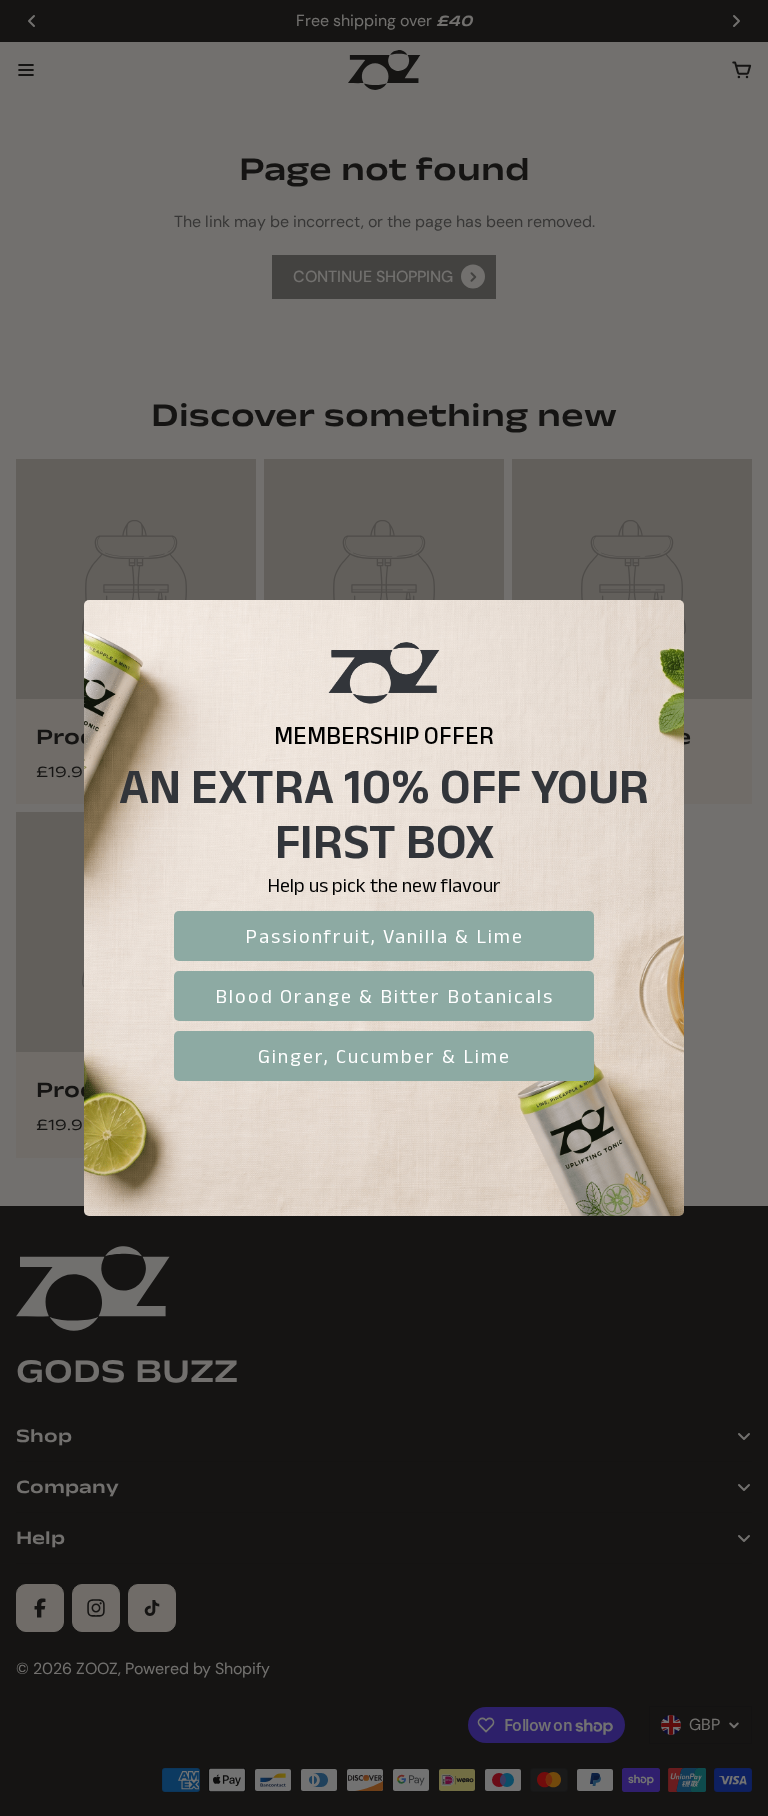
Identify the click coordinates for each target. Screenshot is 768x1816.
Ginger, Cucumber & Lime (384, 1056)
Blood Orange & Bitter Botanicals (384, 996)
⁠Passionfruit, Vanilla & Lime (384, 936)
